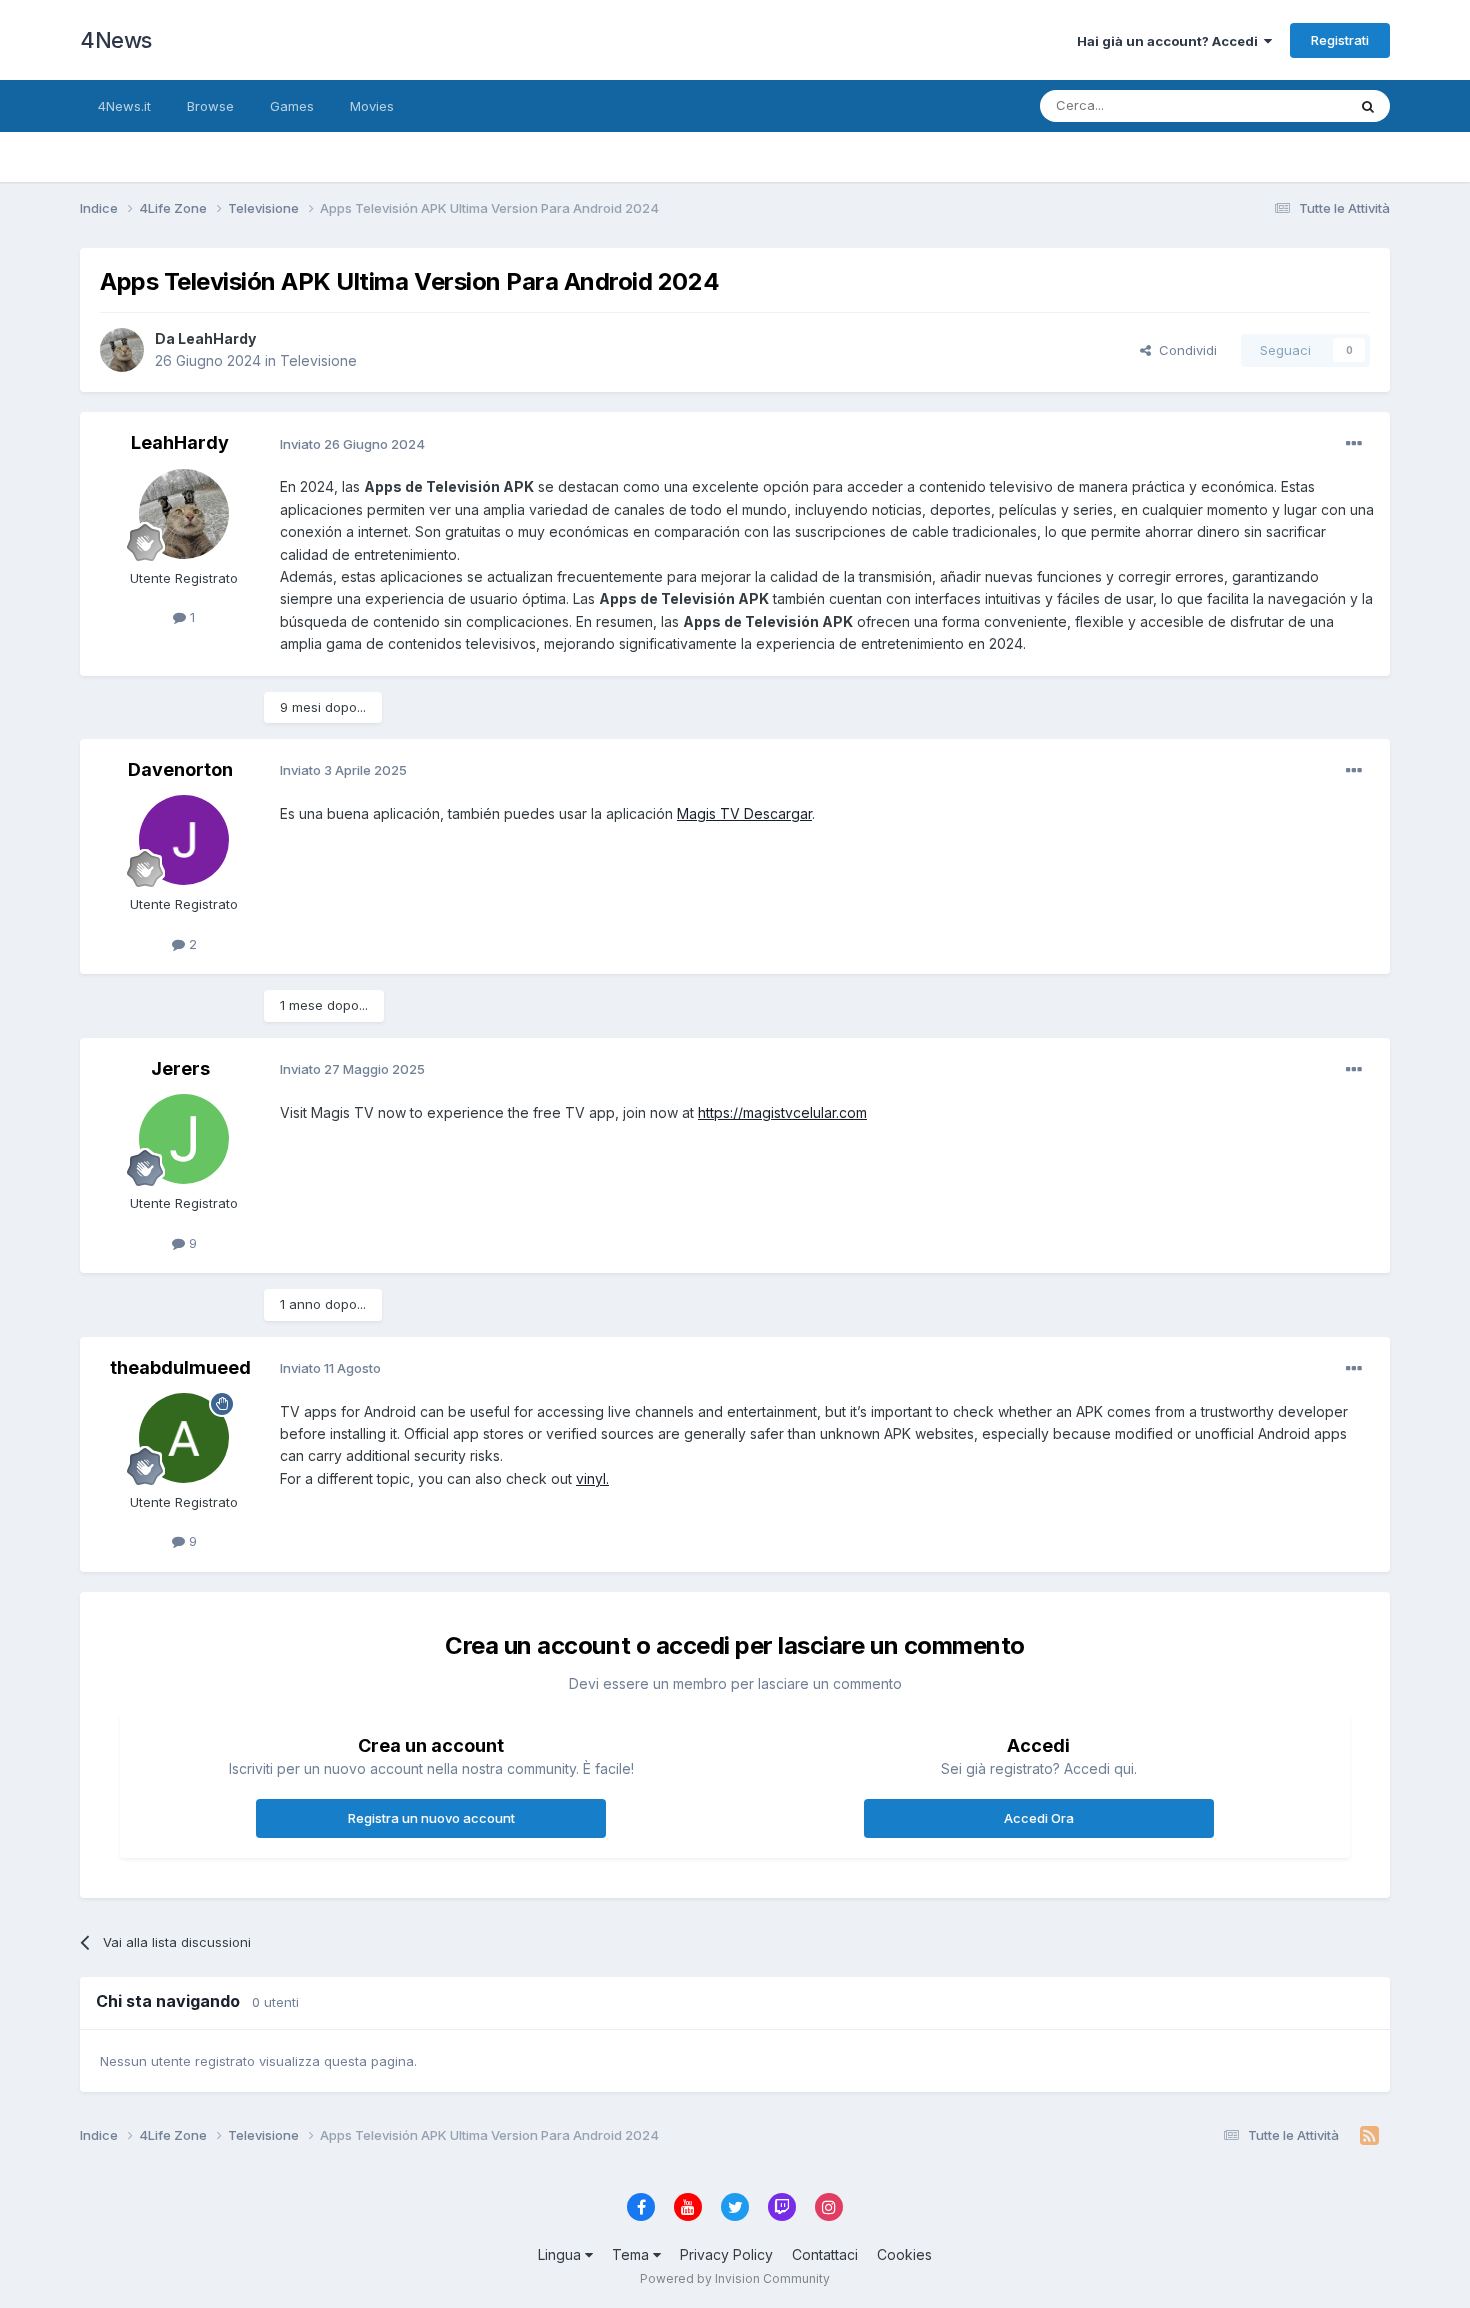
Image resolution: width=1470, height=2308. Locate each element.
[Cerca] (1368, 106)
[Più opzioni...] (1354, 444)
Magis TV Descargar (744, 813)
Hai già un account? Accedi (1170, 41)
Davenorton (180, 769)
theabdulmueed (180, 1367)
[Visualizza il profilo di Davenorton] (184, 840)
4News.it (124, 106)
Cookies (904, 2254)
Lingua (561, 2254)
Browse (210, 106)
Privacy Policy (726, 2254)
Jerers (180, 1068)
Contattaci (825, 2254)
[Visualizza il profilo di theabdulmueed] (184, 1438)
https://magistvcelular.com (782, 1112)
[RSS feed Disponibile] (1369, 2136)
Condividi (1184, 350)
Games (292, 106)
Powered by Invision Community (735, 2278)
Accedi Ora (1039, 1818)
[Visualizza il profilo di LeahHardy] (122, 350)
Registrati (1340, 40)
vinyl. (592, 1478)
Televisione (318, 360)
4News (116, 40)
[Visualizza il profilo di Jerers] (184, 1139)
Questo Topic (1278, 105)
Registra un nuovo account (431, 1818)
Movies (372, 106)
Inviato (352, 444)
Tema (632, 2254)
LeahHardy (217, 338)
